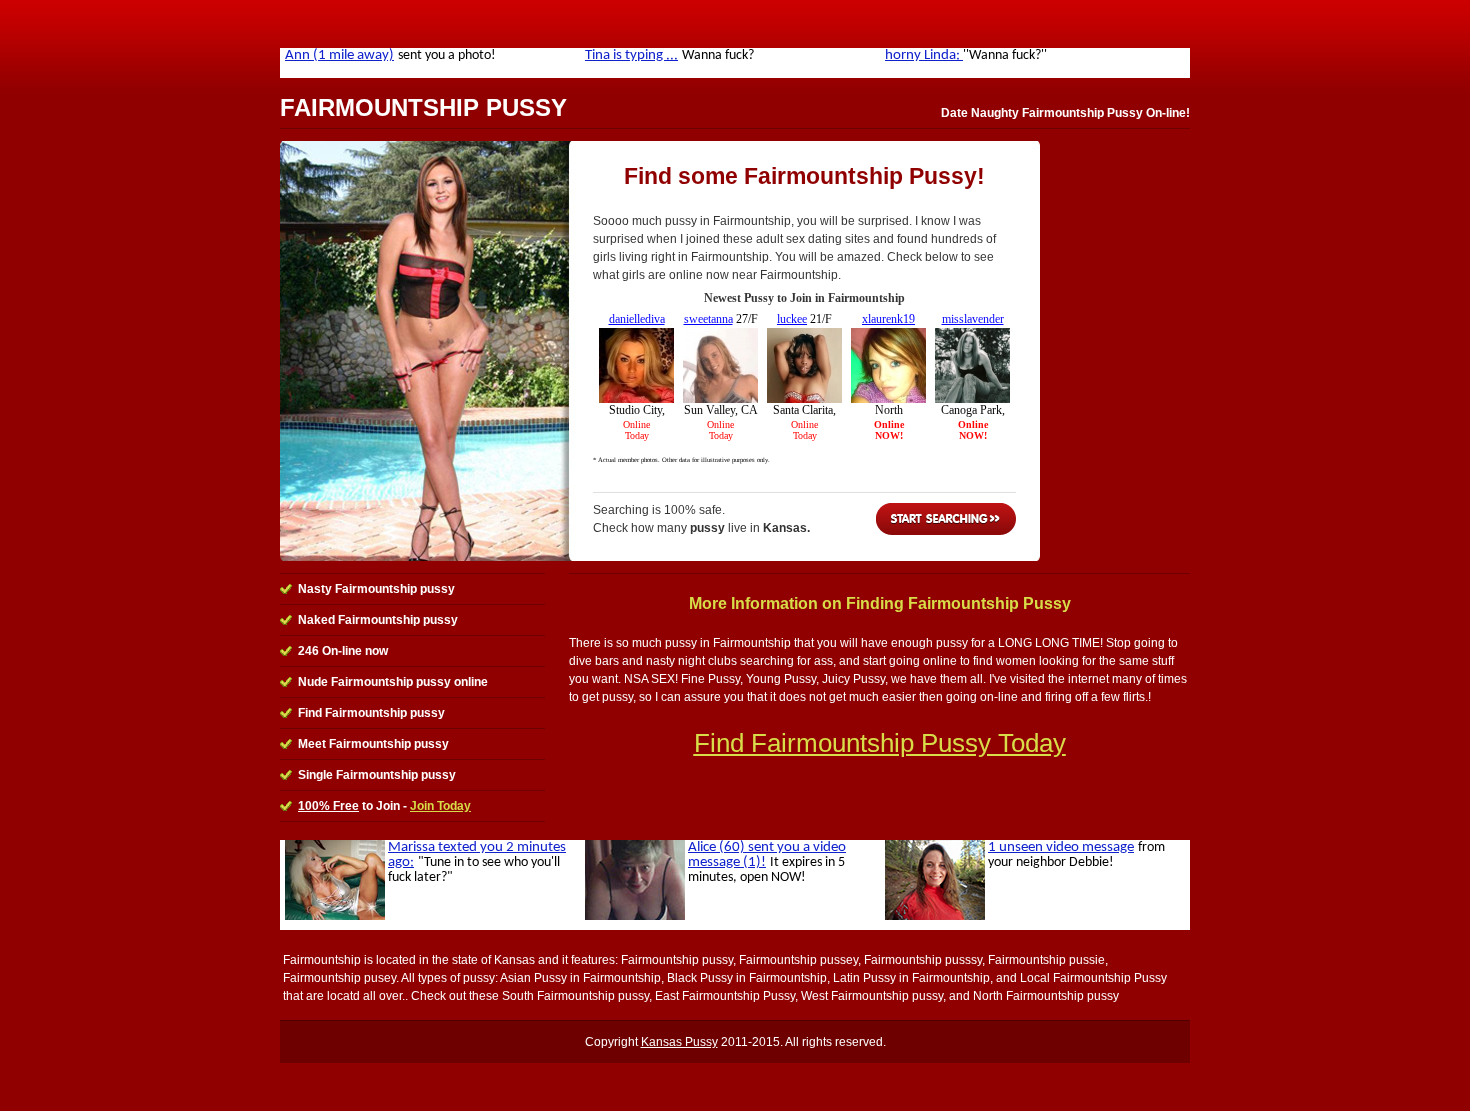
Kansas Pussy (679, 1042)
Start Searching (946, 519)
